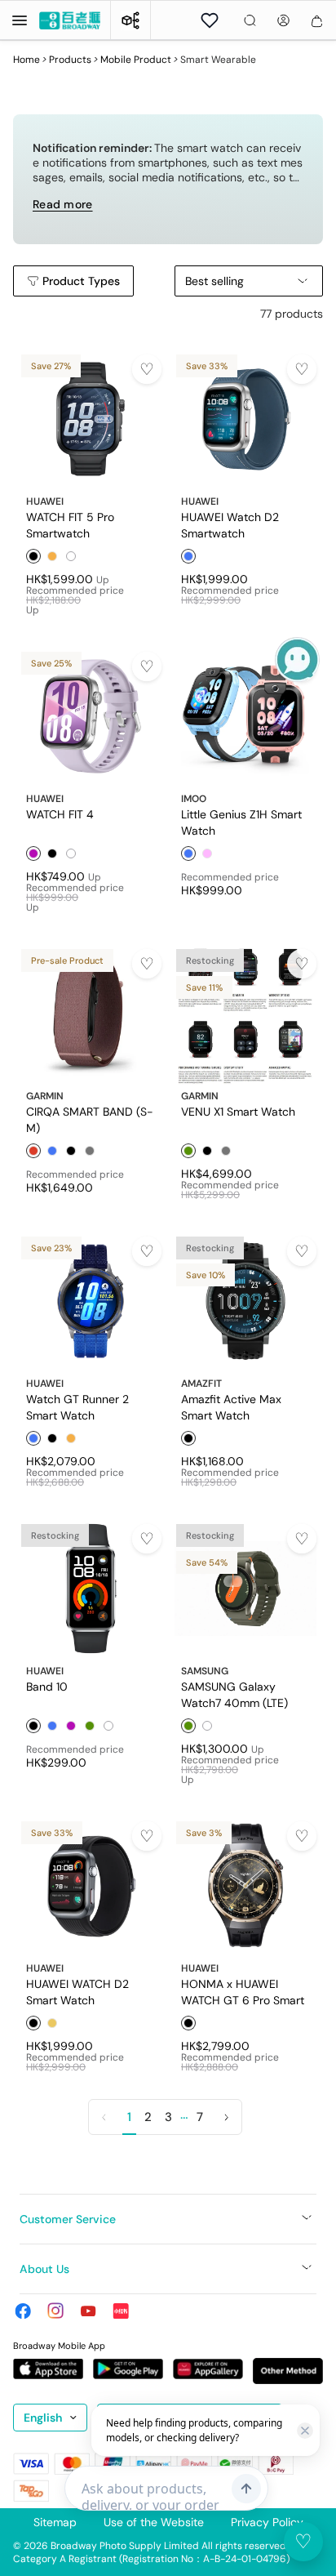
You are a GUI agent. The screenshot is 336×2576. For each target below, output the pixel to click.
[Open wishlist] (210, 20)
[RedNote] (121, 2311)
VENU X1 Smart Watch (238, 1112)
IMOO (194, 799)
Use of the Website (154, 2522)
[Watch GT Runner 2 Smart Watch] (91, 1301)
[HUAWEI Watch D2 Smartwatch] (245, 419)
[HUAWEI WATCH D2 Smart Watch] (91, 1886)
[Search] (250, 20)
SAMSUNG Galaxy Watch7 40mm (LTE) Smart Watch (234, 1694)
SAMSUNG (205, 1671)
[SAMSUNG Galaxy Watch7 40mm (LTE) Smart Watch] (245, 1589)
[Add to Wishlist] (147, 369)
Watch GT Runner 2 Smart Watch (77, 1406)
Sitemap (55, 2522)
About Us (44, 2269)
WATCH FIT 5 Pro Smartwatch (70, 524)
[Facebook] (23, 2311)
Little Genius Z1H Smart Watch (241, 822)
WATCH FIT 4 (60, 814)
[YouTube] (88, 2311)
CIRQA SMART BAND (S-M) (90, 1119)
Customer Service (68, 2219)
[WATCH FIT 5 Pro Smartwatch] (91, 419)
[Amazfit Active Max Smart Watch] (245, 1301)
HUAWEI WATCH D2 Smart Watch (77, 1991)
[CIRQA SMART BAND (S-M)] (91, 1014)
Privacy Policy (267, 2522)
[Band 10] (91, 1589)
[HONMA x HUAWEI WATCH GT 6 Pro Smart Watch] (245, 1886)
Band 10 (47, 1687)
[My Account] (283, 20)
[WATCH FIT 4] (91, 716)
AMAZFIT (201, 1384)
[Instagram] (55, 2311)
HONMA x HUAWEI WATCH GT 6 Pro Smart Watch (243, 1991)
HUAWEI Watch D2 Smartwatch (230, 524)
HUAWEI (45, 501)
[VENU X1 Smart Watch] (245, 1014)
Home (27, 60)
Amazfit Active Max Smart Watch (231, 1406)
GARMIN (45, 1096)
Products (70, 60)
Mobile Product (136, 60)
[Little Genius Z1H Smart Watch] (245, 716)
